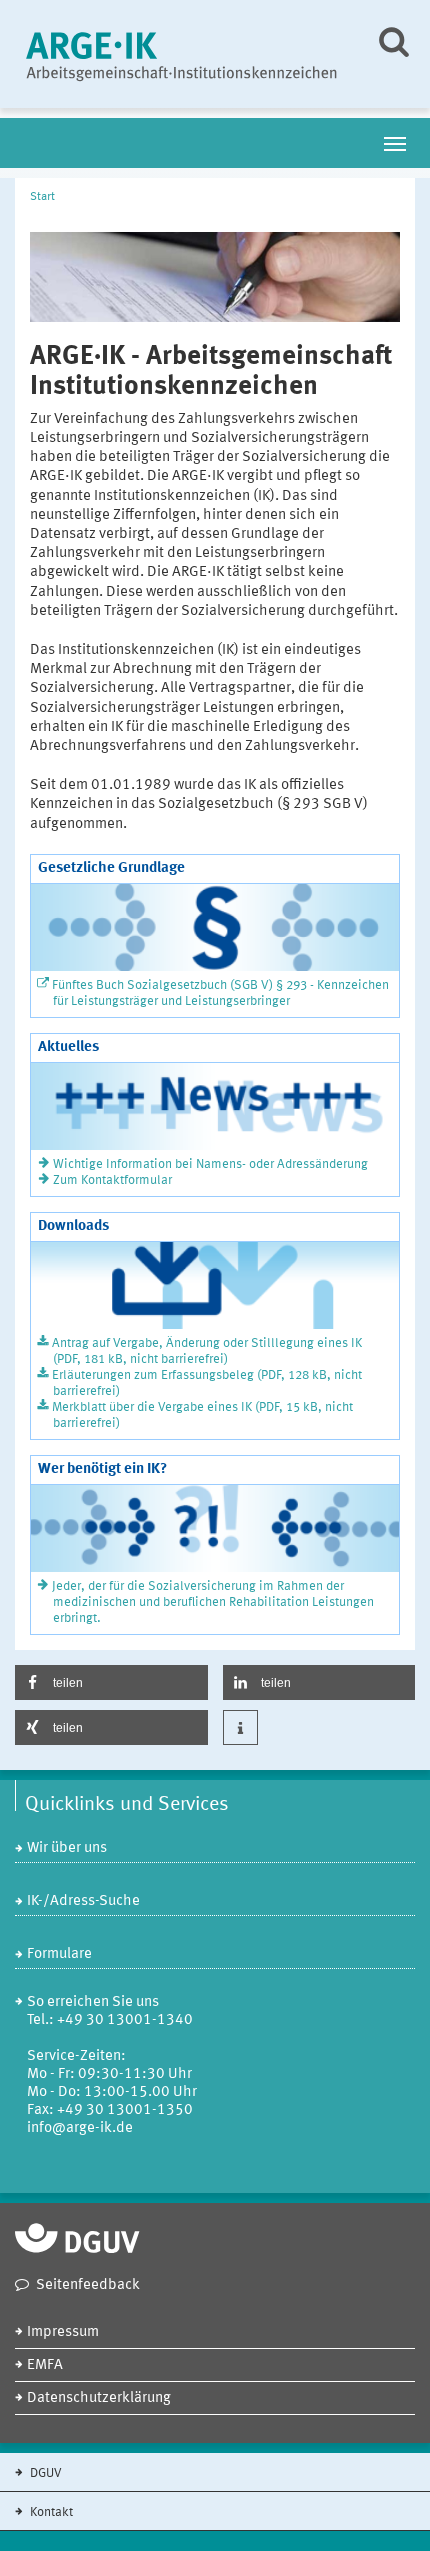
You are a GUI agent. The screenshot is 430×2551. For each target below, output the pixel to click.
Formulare (59, 1954)
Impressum (63, 2332)
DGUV (44, 2473)
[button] (111, 1682)
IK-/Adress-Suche (83, 1901)
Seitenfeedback (88, 2285)
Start (42, 197)
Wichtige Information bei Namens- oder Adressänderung (210, 1164)
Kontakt (50, 2512)
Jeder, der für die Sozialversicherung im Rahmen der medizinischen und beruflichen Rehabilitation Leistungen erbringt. (213, 1602)
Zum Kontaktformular (112, 1180)
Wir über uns (67, 1848)
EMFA (45, 2365)
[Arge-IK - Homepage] (182, 54)
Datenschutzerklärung (99, 2398)
